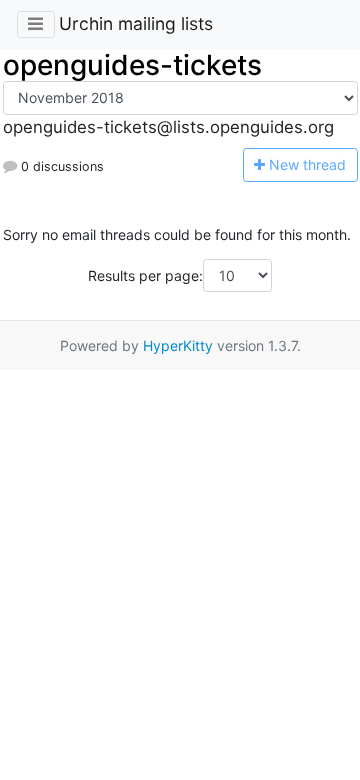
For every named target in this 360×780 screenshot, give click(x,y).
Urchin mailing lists (136, 23)
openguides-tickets (132, 65)
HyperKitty (178, 345)
